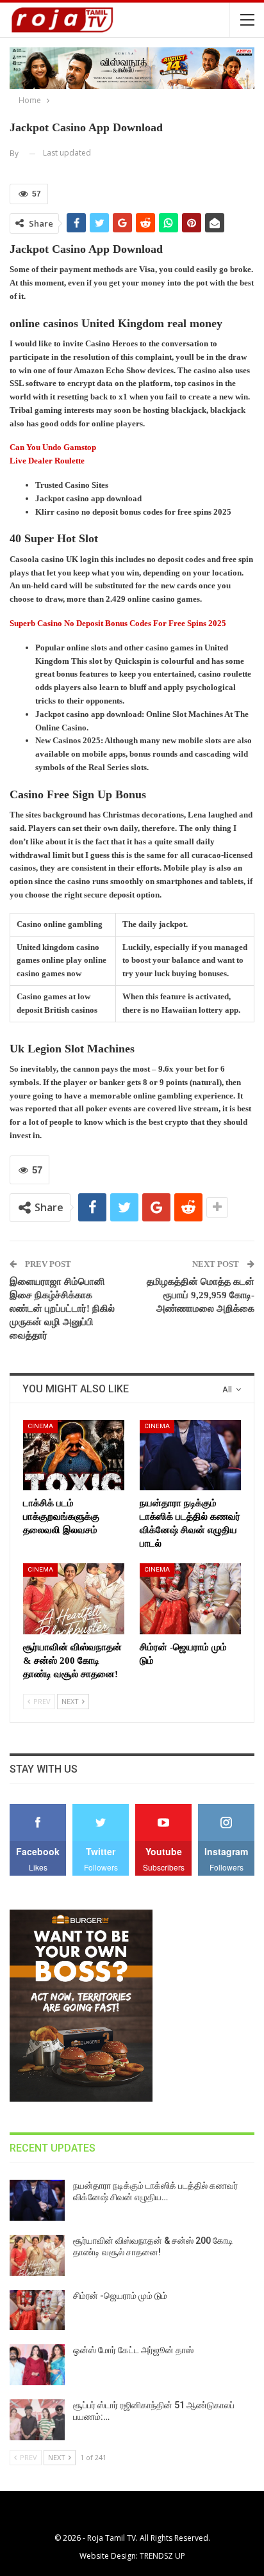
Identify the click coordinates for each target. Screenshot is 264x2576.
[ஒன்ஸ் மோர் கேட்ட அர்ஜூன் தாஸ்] (37, 2365)
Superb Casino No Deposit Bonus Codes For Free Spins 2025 (118, 623)
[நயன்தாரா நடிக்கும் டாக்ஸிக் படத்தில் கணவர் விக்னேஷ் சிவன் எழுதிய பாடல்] (190, 1455)
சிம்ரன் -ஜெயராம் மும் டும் (120, 2296)
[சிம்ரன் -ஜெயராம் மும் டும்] (190, 1599)
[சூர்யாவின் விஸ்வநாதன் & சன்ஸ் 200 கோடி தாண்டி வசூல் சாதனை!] (74, 1599)
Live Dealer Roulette (47, 461)
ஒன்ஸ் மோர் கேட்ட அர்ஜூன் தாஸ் (133, 2350)
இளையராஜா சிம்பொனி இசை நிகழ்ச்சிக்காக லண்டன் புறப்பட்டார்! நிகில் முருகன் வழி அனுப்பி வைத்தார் (62, 1308)
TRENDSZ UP (162, 2556)
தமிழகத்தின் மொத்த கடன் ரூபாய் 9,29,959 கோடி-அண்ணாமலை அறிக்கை (201, 1295)
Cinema (40, 1426)
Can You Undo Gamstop (53, 447)
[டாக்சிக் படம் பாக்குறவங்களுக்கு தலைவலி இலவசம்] (74, 1455)
